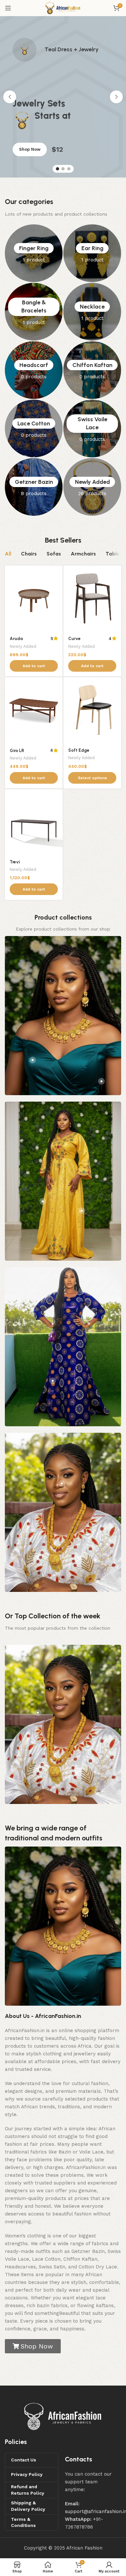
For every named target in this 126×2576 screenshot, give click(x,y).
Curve (74, 638)
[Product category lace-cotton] (34, 428)
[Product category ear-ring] (92, 253)
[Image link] (63, 2416)
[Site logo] (63, 8)
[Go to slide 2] (63, 169)
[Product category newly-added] (92, 487)
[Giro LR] (34, 710)
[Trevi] (34, 822)
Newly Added (23, 646)
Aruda (16, 638)
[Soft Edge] (92, 710)
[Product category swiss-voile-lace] (92, 428)
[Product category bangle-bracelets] (34, 312)
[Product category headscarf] (34, 370)
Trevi (15, 862)
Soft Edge (79, 750)
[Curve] (92, 599)
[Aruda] (34, 599)
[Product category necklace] (92, 312)
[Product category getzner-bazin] (34, 487)
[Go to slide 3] (69, 169)
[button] (10, 97)
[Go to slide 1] (58, 169)
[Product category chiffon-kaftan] (92, 370)
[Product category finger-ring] (34, 253)
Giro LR (17, 750)
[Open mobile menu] (8, 8)
